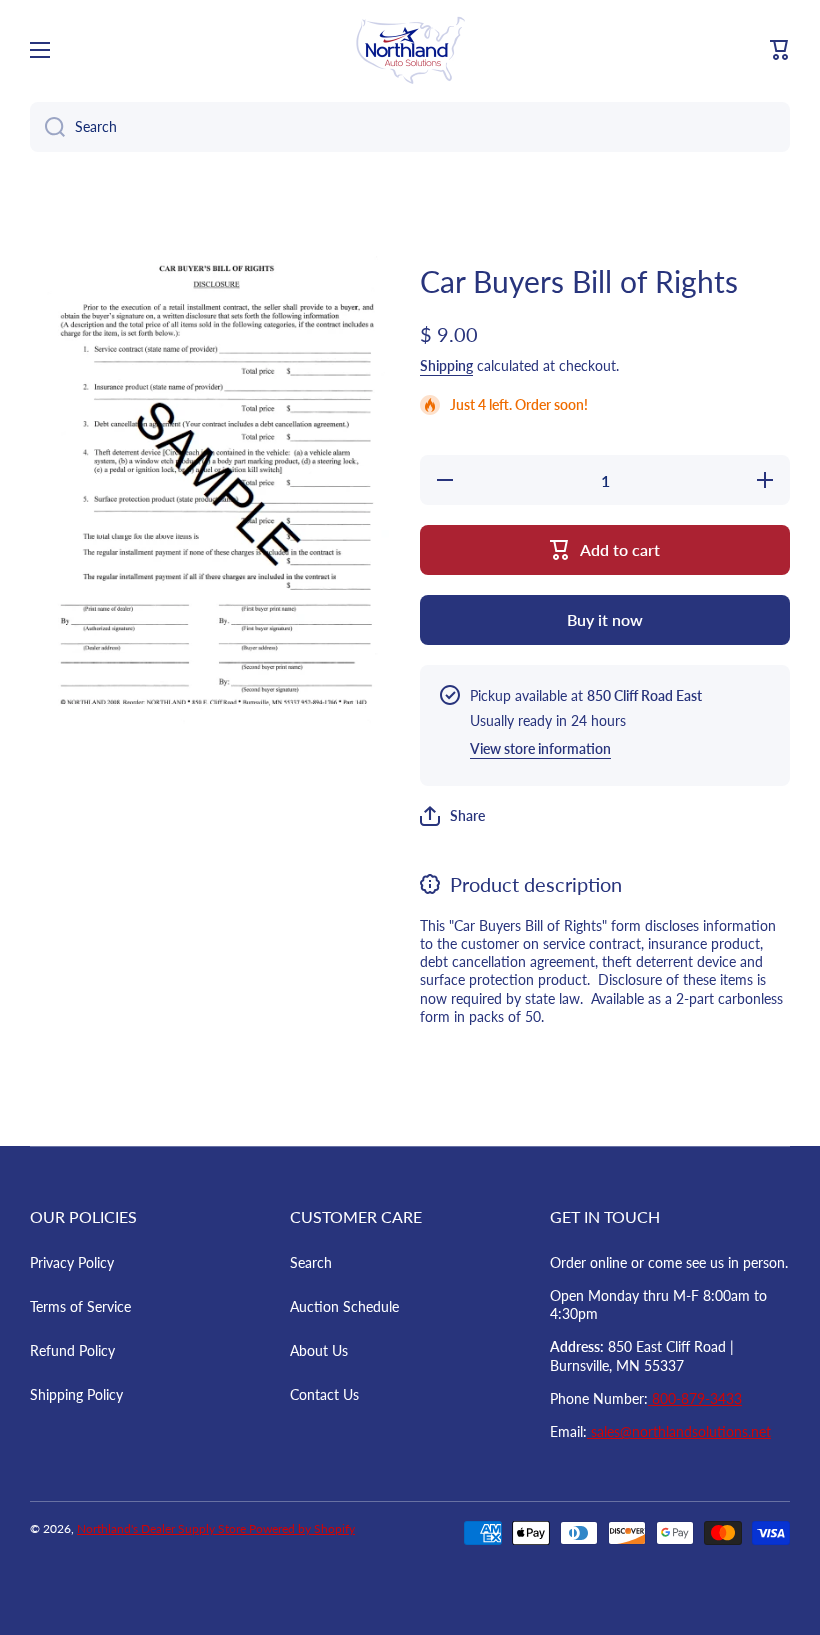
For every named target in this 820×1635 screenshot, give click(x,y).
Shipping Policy (76, 1394)
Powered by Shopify (302, 1528)
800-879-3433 (695, 1398)
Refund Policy (72, 1350)
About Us (319, 1350)
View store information (540, 748)
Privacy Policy (72, 1262)
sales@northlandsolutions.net (679, 1431)
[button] (780, 50)
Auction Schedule (344, 1306)
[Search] (47, 127)
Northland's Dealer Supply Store (163, 1528)
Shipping (446, 365)
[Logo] (410, 50)
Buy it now (605, 619)
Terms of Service (80, 1306)
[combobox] (410, 127)
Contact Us (324, 1394)
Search (311, 1262)
